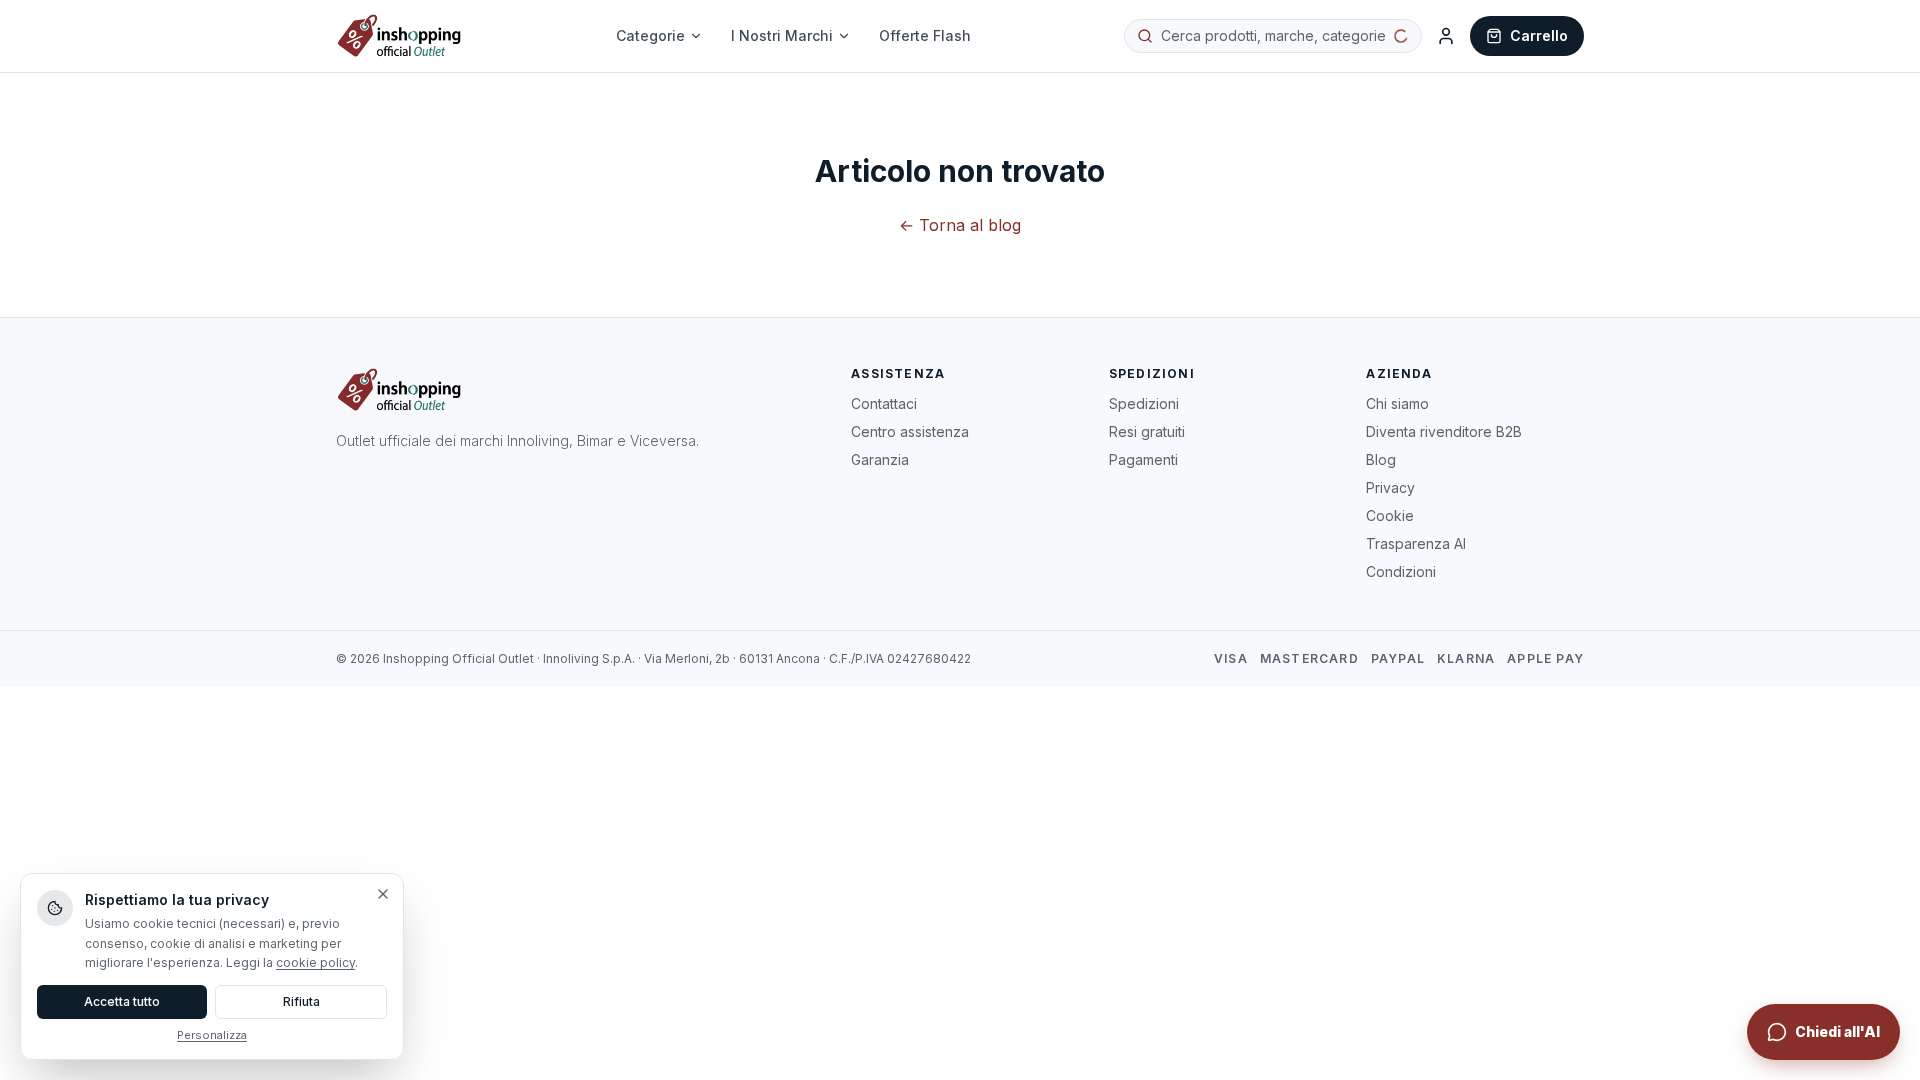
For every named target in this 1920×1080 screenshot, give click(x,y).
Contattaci (884, 403)
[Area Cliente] (1446, 36)
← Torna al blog (960, 225)
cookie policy (315, 962)
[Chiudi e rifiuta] (383, 894)
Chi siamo (1397, 403)
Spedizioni (1144, 403)
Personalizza (212, 1035)
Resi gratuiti (1147, 431)
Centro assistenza (910, 431)
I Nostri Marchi (782, 35)
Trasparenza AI (1416, 543)
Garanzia (880, 459)
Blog (1381, 459)
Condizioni (1401, 571)
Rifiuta (301, 1001)
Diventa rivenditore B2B (1444, 431)
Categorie (650, 35)
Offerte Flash (925, 35)
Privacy (1390, 487)
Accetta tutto (122, 1001)
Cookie (1390, 515)
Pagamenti (1143, 459)
